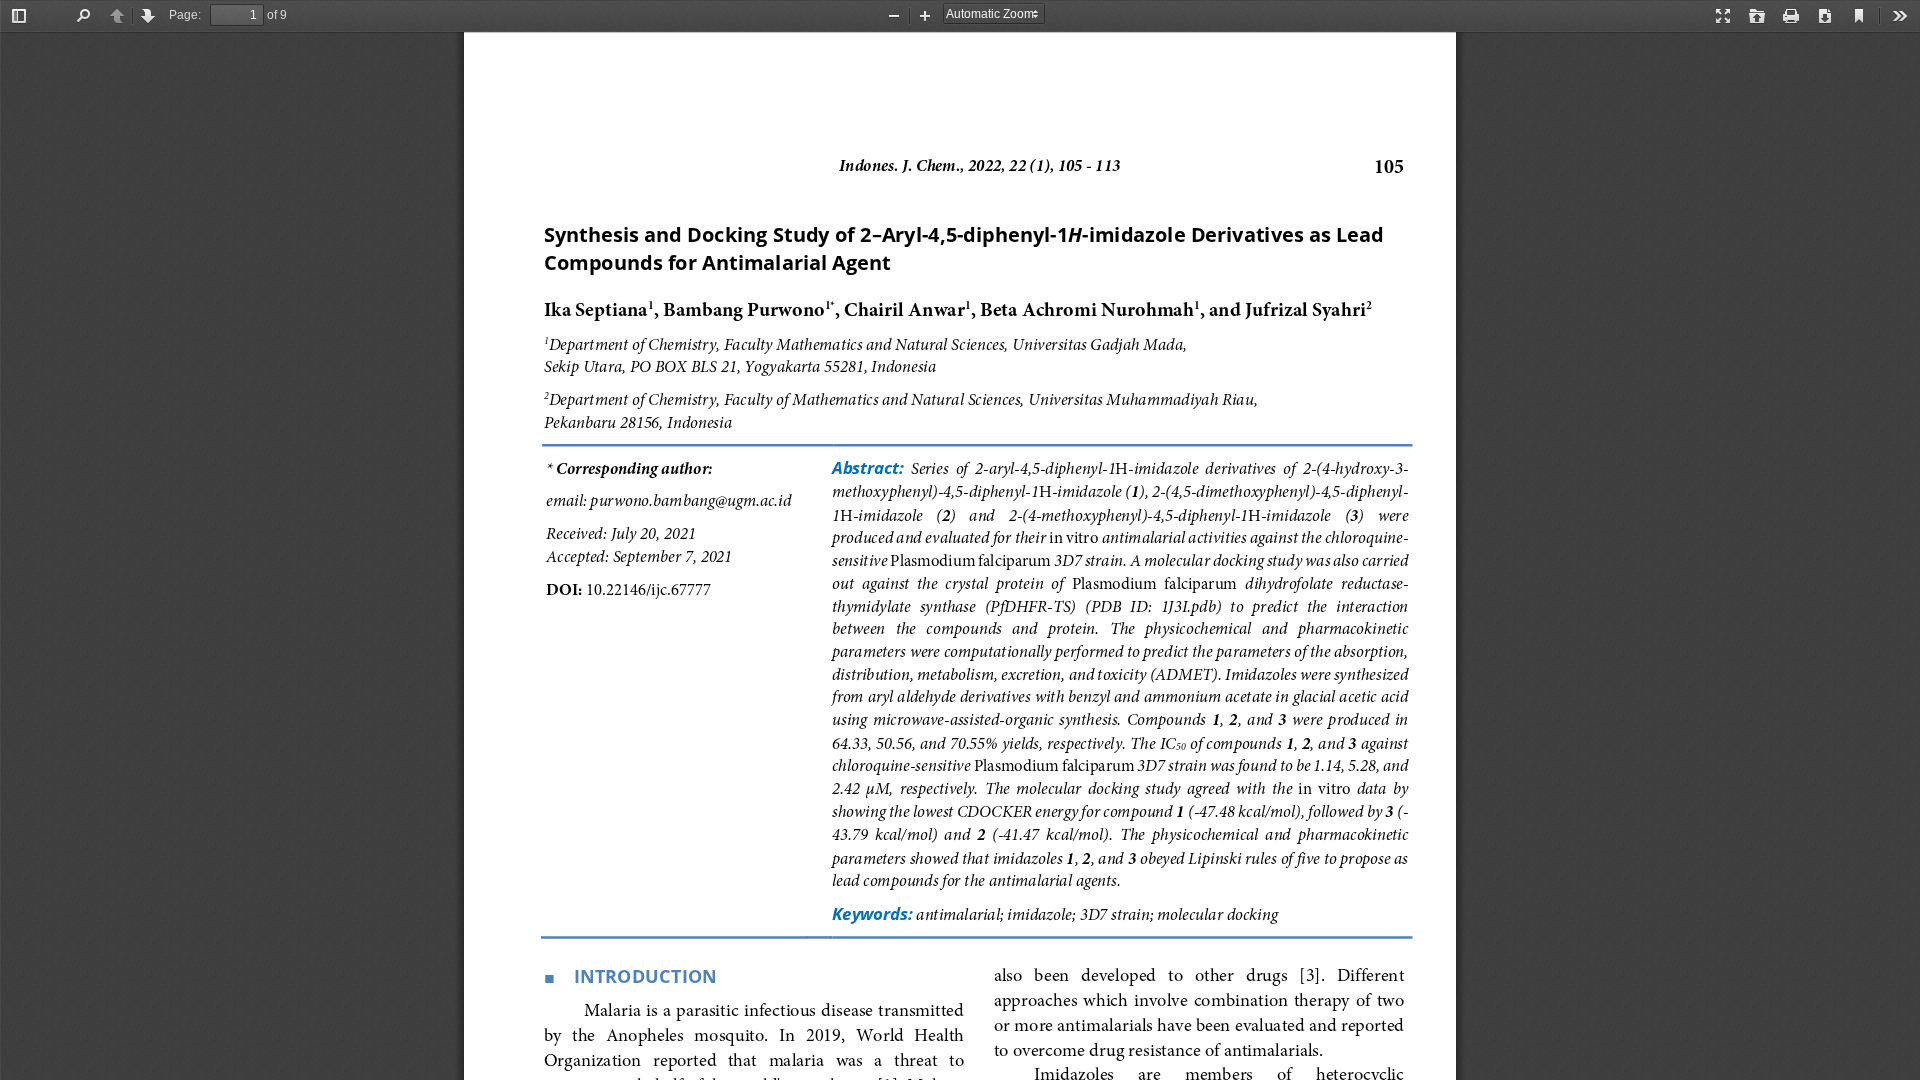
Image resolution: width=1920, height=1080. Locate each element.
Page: (185, 15)
